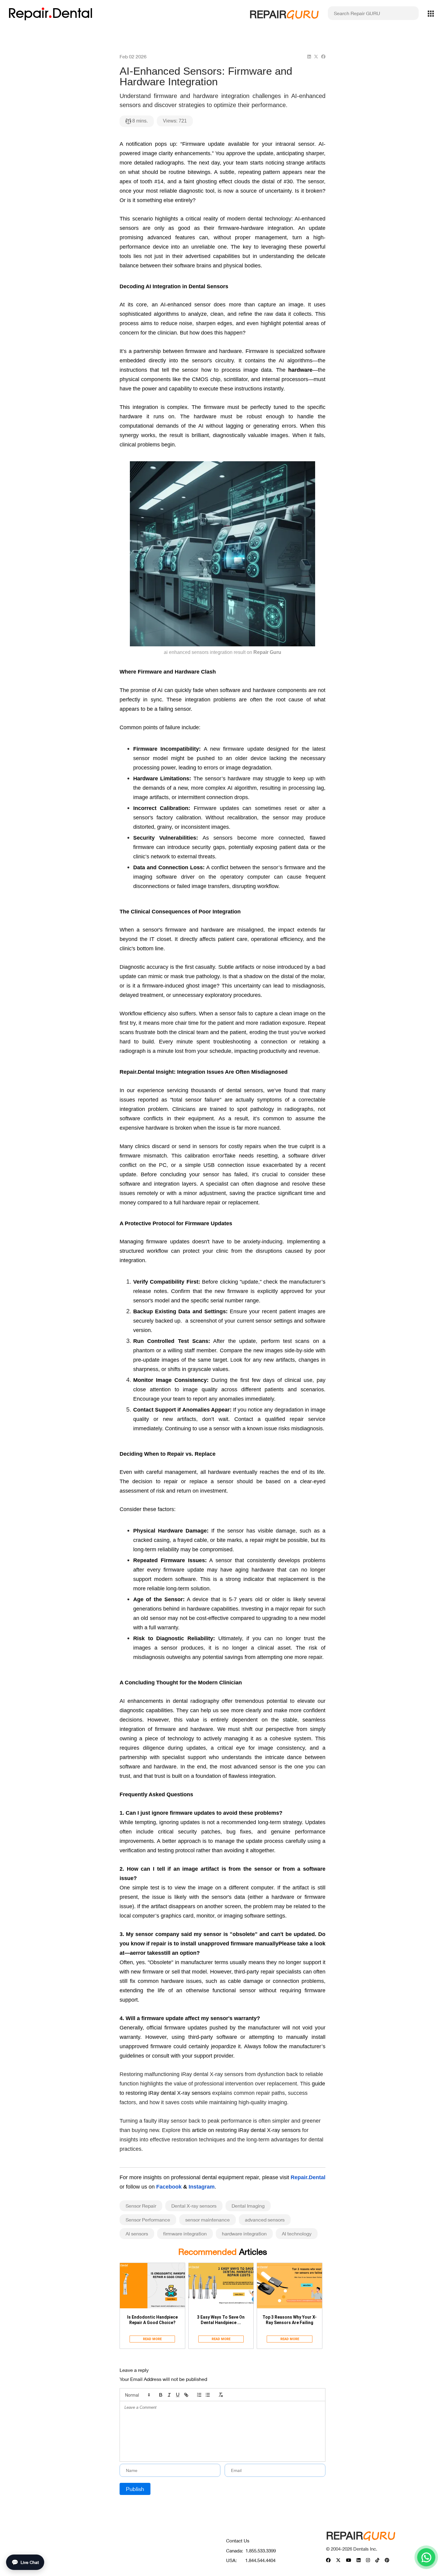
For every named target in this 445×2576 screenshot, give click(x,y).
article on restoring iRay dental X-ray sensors (246, 2130)
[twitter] (316, 56)
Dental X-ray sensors (194, 2206)
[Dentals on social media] (328, 2560)
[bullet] (208, 2395)
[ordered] (199, 2395)
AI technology (297, 2233)
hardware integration (244, 2233)
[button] (137, 2395)
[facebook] (323, 56)
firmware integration (185, 2233)
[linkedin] (309, 56)
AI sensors (137, 2233)
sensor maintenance (208, 2220)
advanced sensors (265, 2220)
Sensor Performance (148, 2220)
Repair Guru (267, 652)
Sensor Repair (141, 2206)
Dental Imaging (248, 2206)
